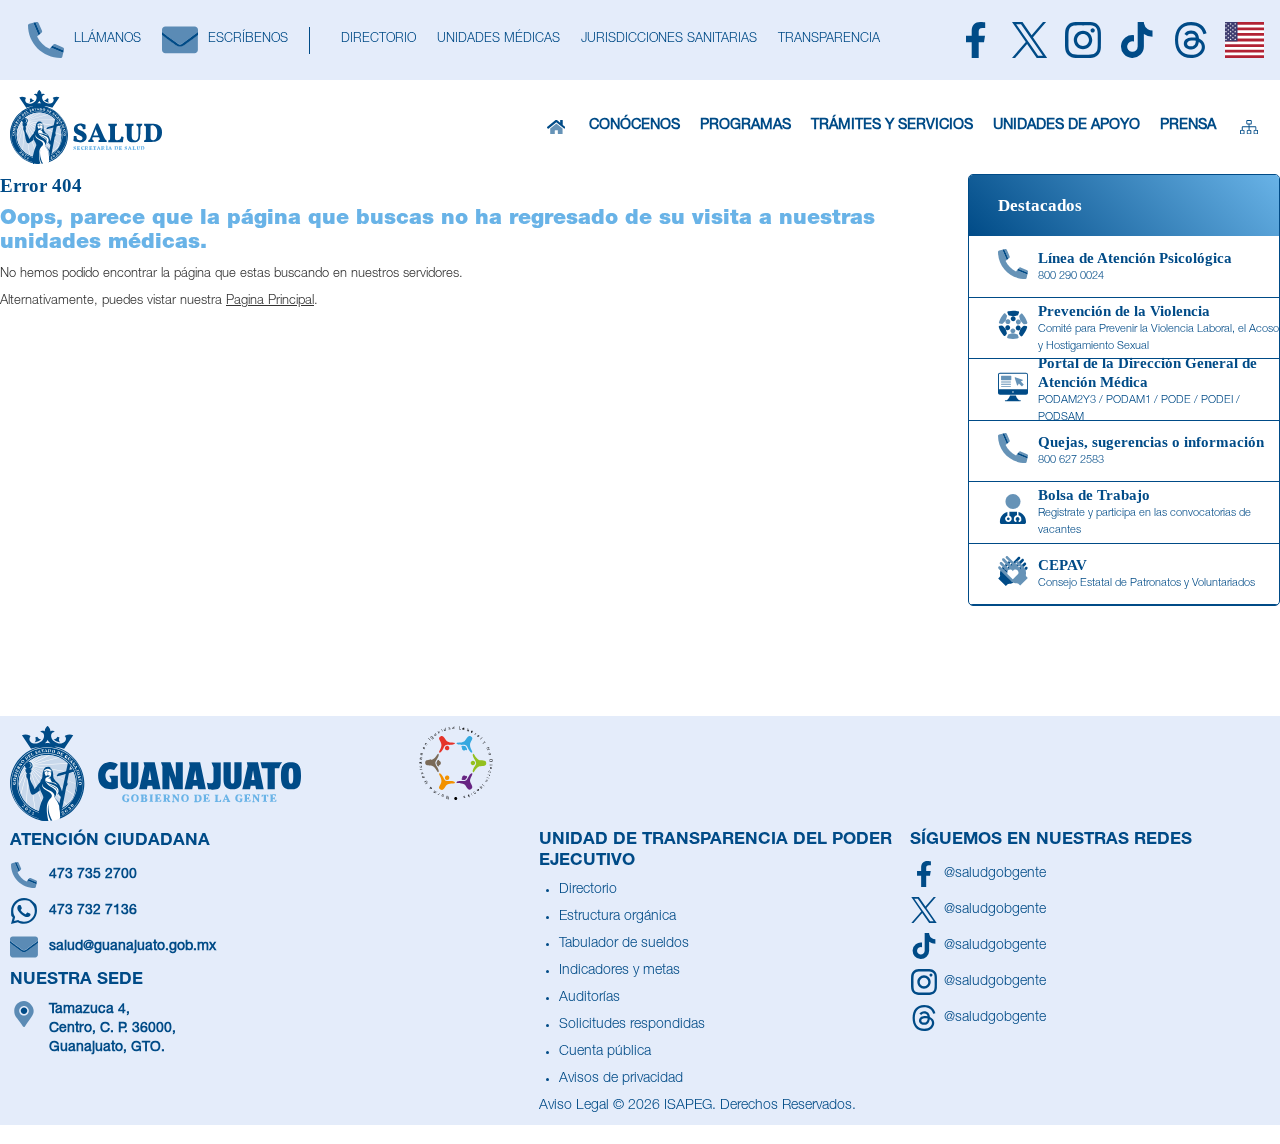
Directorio (588, 890)
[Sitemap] (1249, 127)
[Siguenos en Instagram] (1084, 40)
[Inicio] (556, 127)
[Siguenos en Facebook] (976, 40)
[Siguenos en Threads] (1191, 40)
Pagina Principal (270, 301)
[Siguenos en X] (1030, 40)
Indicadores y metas (619, 971)
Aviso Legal (574, 1106)
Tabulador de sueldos (624, 944)
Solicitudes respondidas (632, 1025)
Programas (745, 126)
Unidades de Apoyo (1066, 126)
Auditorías (589, 998)
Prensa (1188, 126)
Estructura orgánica (617, 917)
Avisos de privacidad (621, 1079)
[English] (1245, 40)
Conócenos (634, 126)
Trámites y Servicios (892, 126)
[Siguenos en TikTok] (1137, 40)
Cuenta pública (605, 1052)
